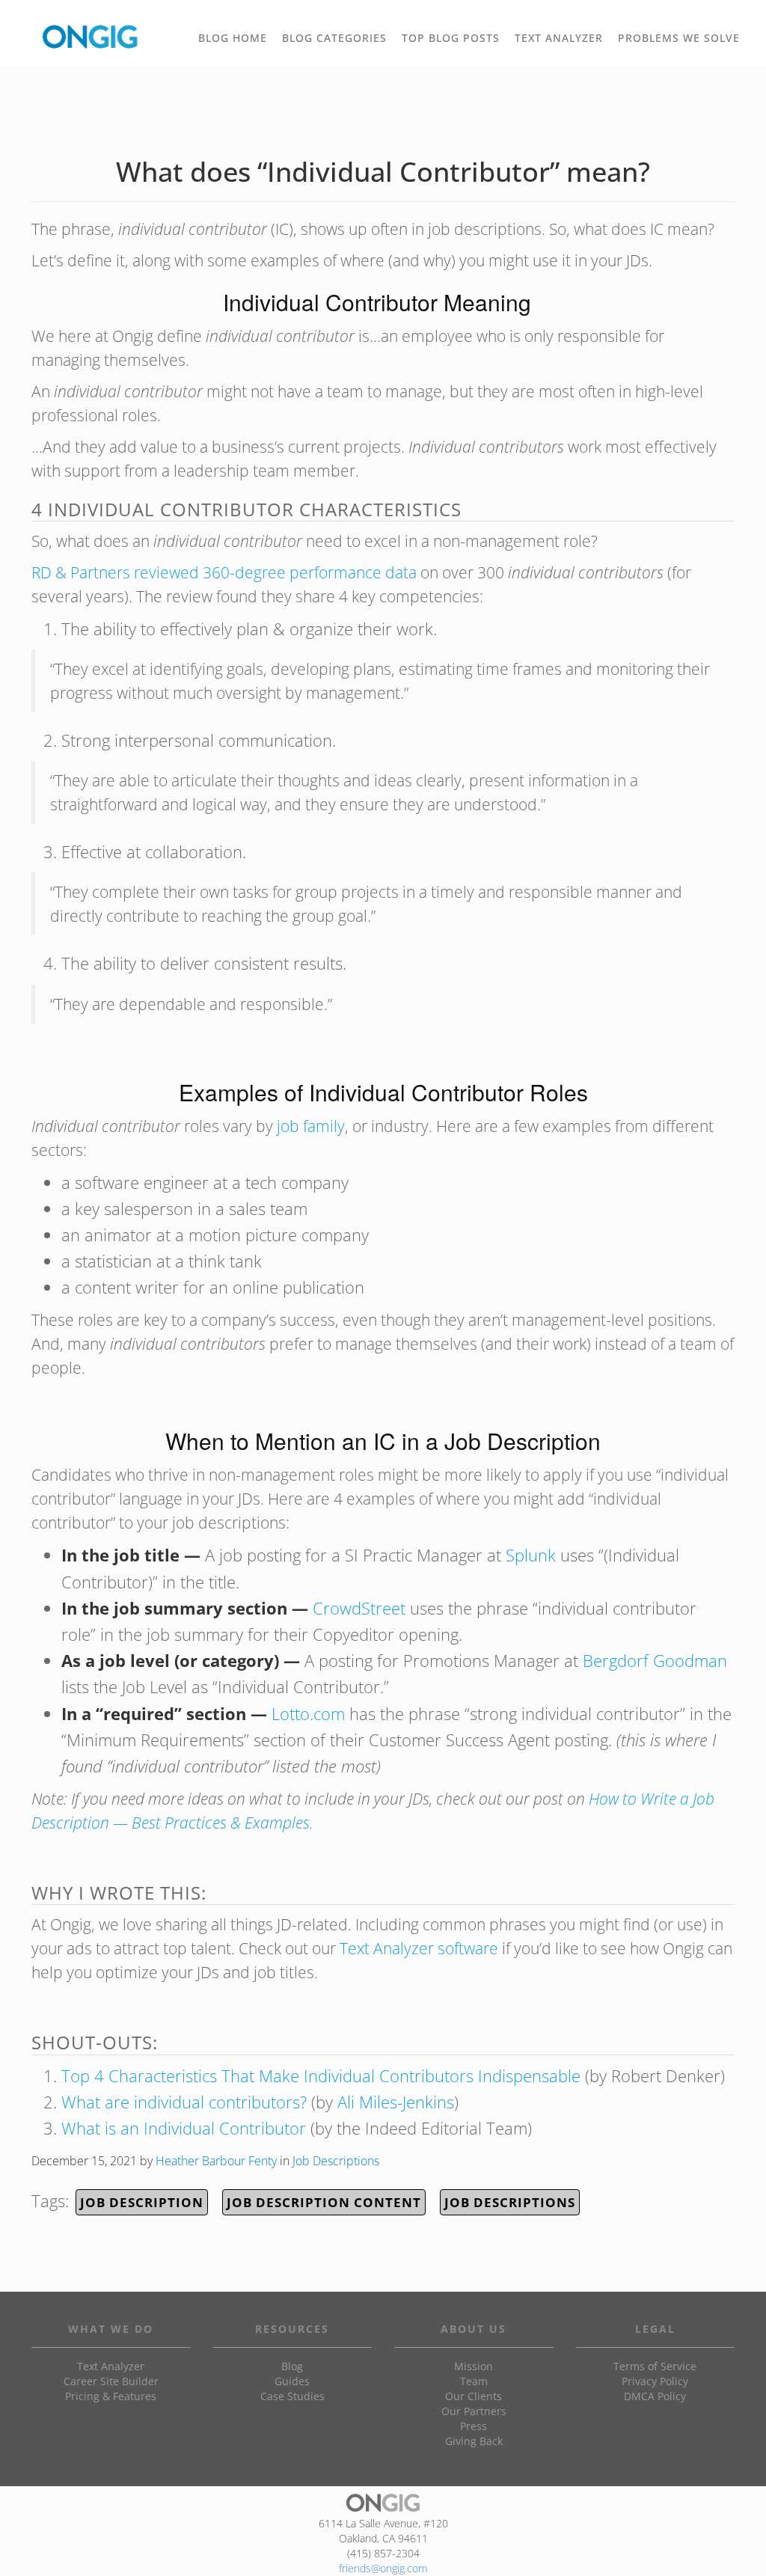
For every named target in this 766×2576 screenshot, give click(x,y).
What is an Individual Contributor (184, 2128)
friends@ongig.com (383, 2568)
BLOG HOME (233, 38)
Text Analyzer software (419, 1948)
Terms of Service (655, 2366)
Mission (474, 2366)
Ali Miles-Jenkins (396, 2102)
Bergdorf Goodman (655, 1660)
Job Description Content (324, 2202)
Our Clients (474, 2396)
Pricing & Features (111, 2396)
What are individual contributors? (184, 2102)
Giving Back (474, 2441)
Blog (292, 2366)
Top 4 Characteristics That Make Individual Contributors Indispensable (321, 2075)
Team (474, 2381)
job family (311, 1126)
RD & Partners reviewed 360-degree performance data (224, 572)
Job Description (142, 2202)
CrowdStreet (359, 1608)
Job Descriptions (336, 2161)
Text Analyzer (111, 2366)
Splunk (531, 1555)
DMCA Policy (655, 2396)
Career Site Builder (111, 2381)
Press (474, 2426)
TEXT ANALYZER (559, 38)
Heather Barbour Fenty (216, 2161)
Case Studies (292, 2396)
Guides (292, 2381)
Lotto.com (308, 1713)
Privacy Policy (655, 2381)
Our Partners (474, 2411)
